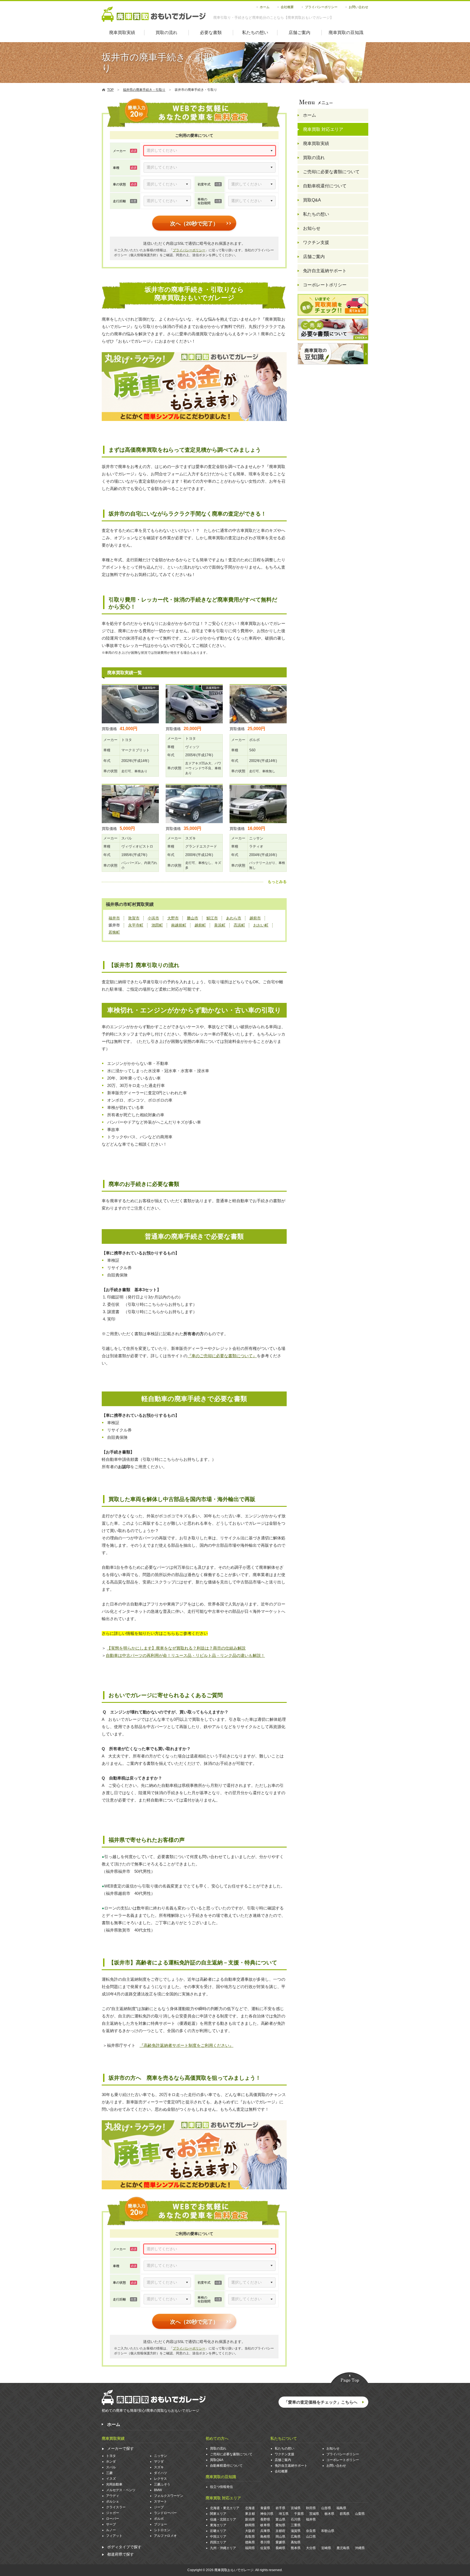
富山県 (280, 2519)
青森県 (265, 2508)
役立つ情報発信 (221, 2487)
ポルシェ (113, 2501)
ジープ (159, 2507)
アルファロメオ (165, 2536)
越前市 (255, 918)
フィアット (114, 2536)
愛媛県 (280, 2542)
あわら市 (234, 918)
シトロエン (162, 2530)
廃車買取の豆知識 (346, 32)
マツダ (159, 2462)
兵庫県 (265, 2531)
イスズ (111, 2479)
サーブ (111, 2524)
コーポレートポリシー (325, 285)
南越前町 (179, 925)
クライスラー (116, 2507)
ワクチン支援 (316, 242)
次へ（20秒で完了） (194, 224)
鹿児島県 (343, 2548)
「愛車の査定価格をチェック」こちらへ (321, 2402)
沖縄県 (360, 2548)
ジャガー (113, 2513)
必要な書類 (211, 32)
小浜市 (153, 918)
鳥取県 (250, 2537)
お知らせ (312, 228)
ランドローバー (165, 2513)
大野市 (173, 918)
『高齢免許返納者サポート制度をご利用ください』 (186, 2045)
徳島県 (250, 2542)
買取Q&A (312, 200)
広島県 (296, 2537)
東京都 (250, 2514)
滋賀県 (296, 2531)
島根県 (265, 2537)
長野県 (265, 2519)
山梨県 (360, 2514)
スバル (111, 2467)
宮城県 (296, 2508)
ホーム (265, 7)
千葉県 (299, 2514)
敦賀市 (134, 918)
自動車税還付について (325, 186)
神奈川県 (267, 2514)
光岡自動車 (114, 2484)
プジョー (160, 2524)
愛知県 (280, 2525)
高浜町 (239, 925)
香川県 (265, 2542)
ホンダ (111, 2462)
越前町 (200, 925)
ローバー (113, 2519)
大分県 (311, 2548)
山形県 (326, 2508)
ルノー (111, 2530)
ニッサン (160, 2456)
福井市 (114, 918)
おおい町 (261, 925)
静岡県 (250, 2525)
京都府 (280, 2531)
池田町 (157, 925)
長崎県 (280, 2548)
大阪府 (250, 2531)
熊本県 (296, 2548)
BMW (158, 2490)
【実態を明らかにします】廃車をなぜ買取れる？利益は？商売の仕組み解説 (176, 1648)
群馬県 (345, 2514)
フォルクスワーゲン (169, 2496)
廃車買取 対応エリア (323, 129)
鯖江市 (212, 918)
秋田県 (311, 2508)
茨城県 (314, 2514)
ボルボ (159, 2519)
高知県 (296, 2542)
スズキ (159, 2467)
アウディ (113, 2496)
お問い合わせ (358, 7)
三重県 (296, 2525)
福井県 (311, 2519)
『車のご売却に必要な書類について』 (222, 1356)
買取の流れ (166, 32)
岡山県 (280, 2537)
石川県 (296, 2519)
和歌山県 (328, 2531)
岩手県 (280, 2508)
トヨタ (111, 2456)
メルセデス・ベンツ (121, 2490)
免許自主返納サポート (325, 271)
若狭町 (114, 932)
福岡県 (250, 2548)
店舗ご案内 (299, 32)
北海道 (250, 2508)
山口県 (311, 2537)
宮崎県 (326, 2548)
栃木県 (329, 2514)
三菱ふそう (162, 2484)
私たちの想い (255, 32)
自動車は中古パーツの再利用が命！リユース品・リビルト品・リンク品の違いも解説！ (185, 1655)
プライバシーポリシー (321, 7)
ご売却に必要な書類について (331, 172)
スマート (160, 2501)
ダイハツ (160, 2473)
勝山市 (193, 918)
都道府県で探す (120, 2554)
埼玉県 (284, 2514)
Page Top (350, 2378)
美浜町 (220, 925)
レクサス (160, 2479)
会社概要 (287, 7)
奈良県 (311, 2531)
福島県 (341, 2508)
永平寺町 (136, 925)
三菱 (109, 2473)
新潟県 (250, 2519)
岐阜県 (265, 2525)
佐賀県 (265, 2548)
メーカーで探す (120, 2448)
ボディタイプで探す (124, 2547)
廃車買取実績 (122, 32)
